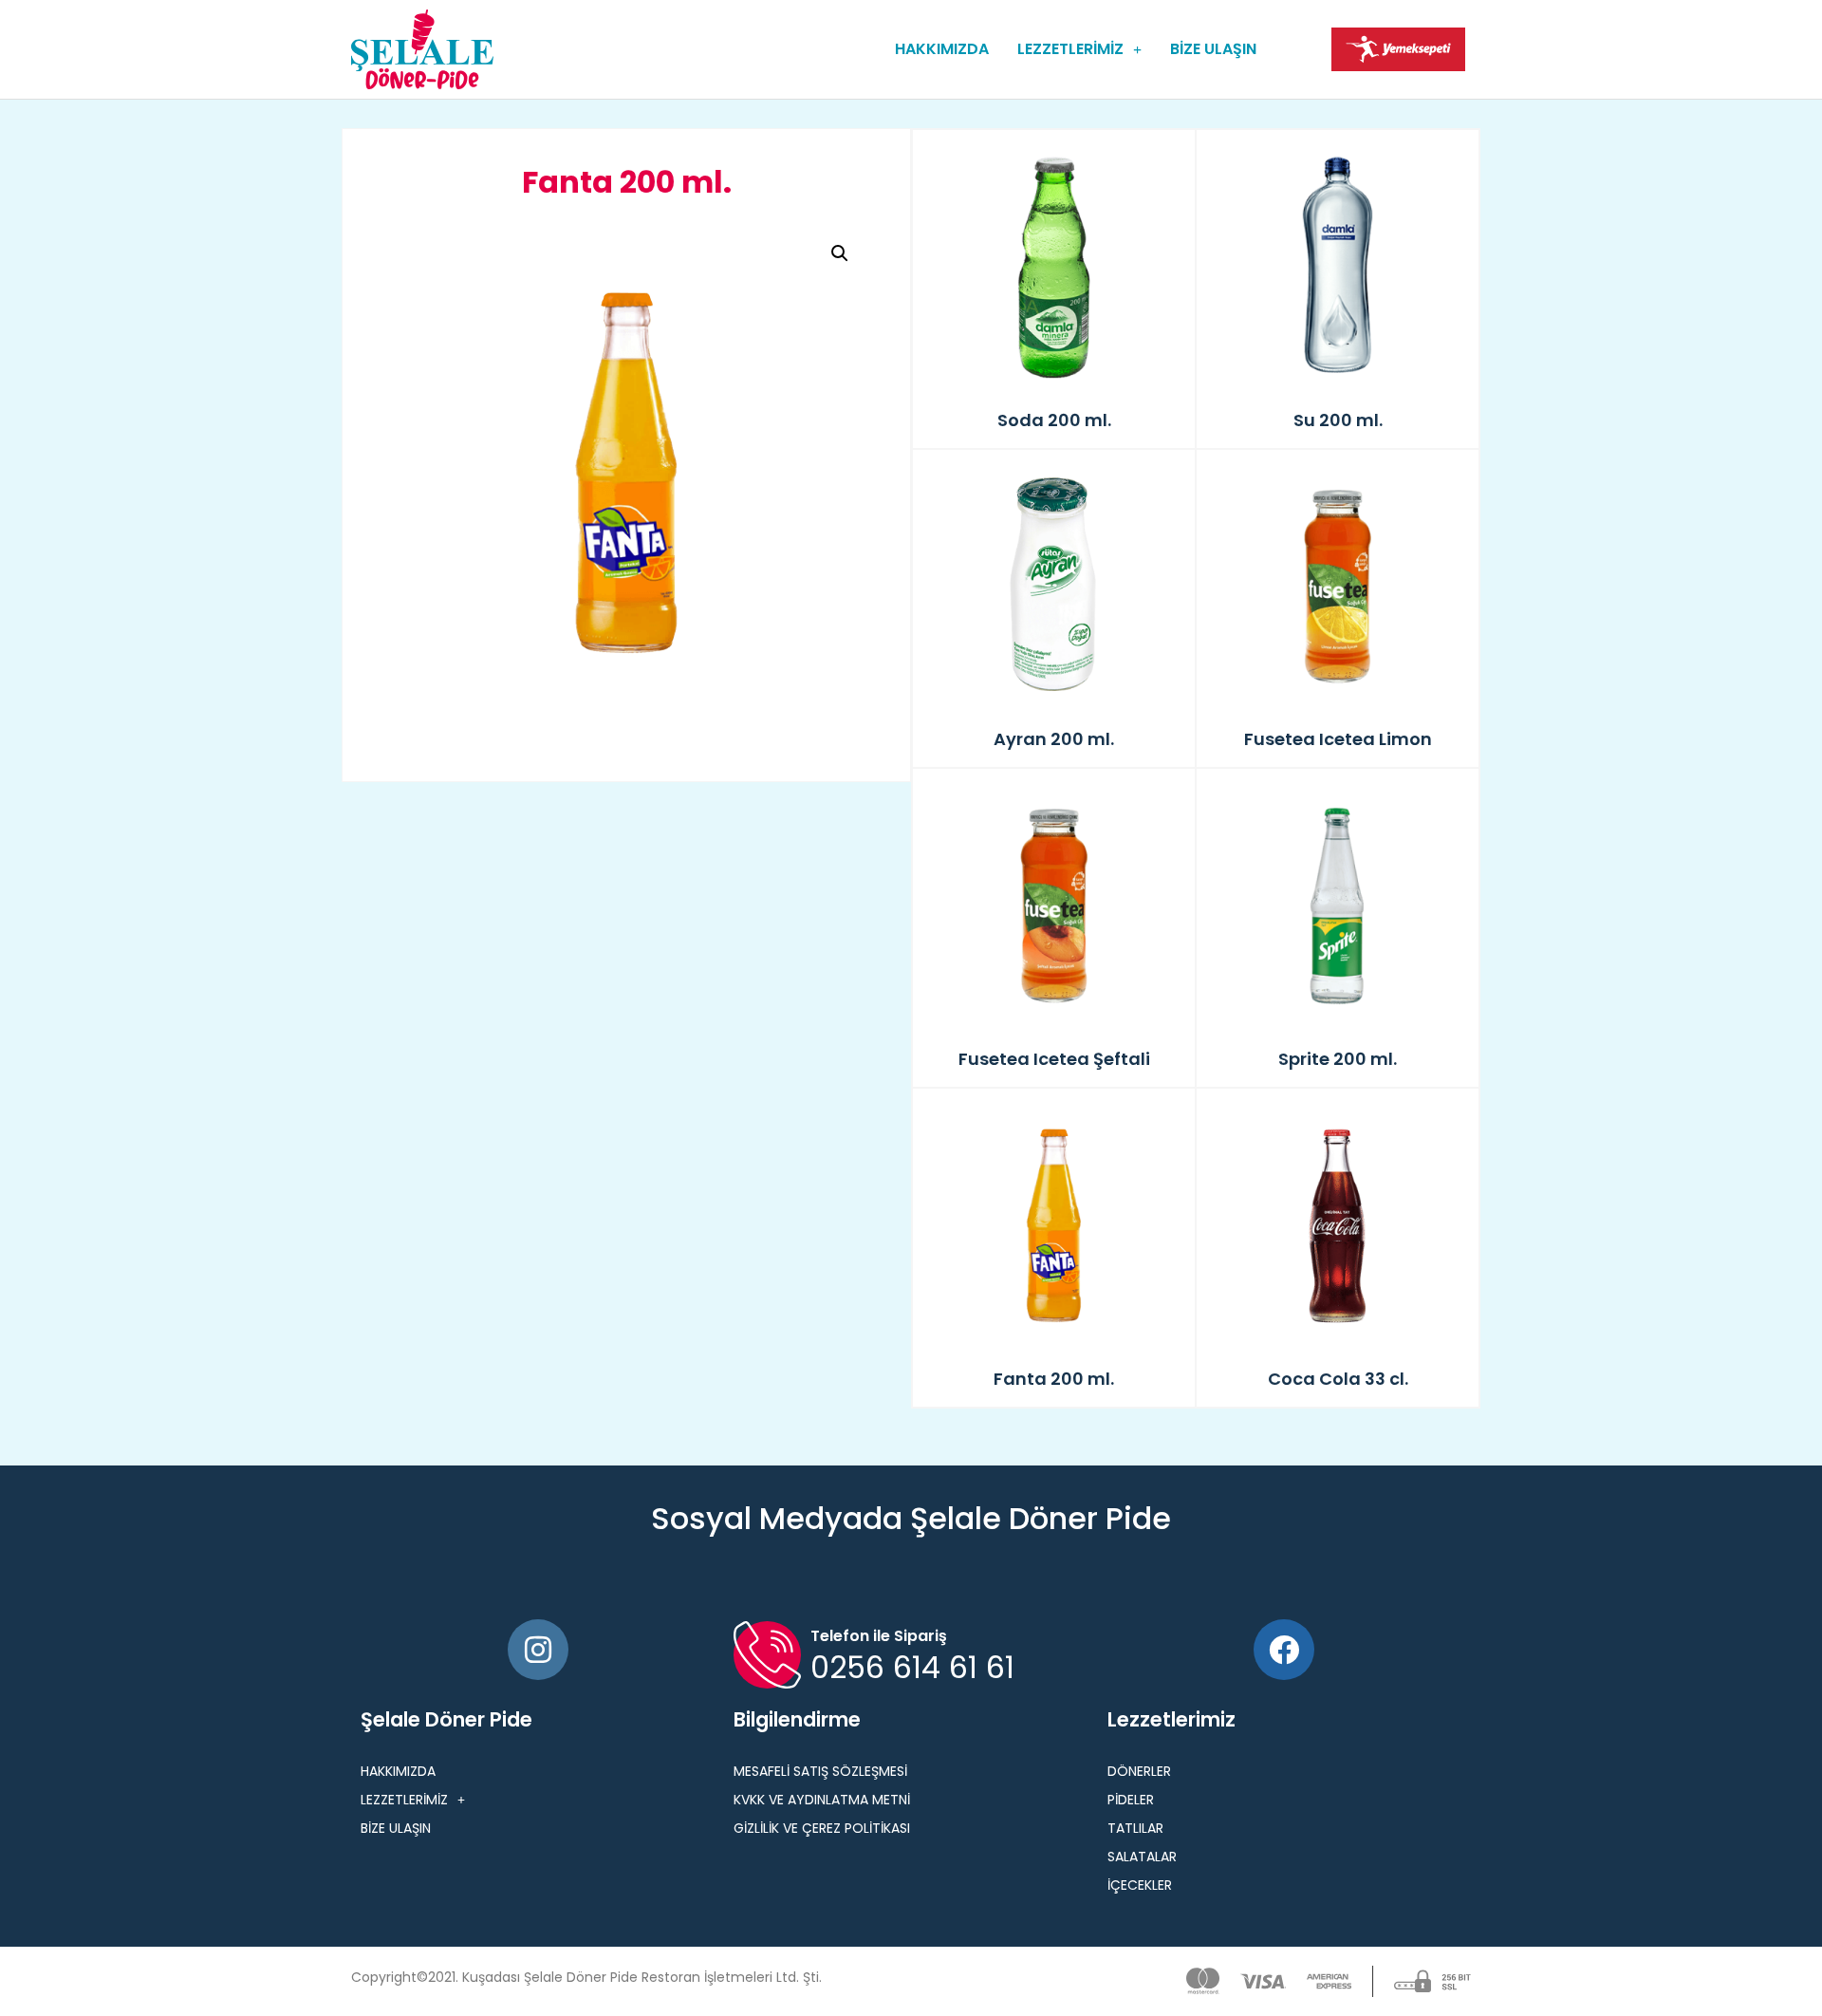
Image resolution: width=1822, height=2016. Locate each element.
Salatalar (1142, 1857)
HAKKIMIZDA (942, 49)
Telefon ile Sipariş (879, 1636)
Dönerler (1139, 1771)
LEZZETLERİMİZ (1070, 49)
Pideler (1131, 1800)
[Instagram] (538, 1650)
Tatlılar (1135, 1828)
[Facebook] (1284, 1650)
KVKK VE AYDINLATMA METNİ (822, 1800)
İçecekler (1140, 1885)
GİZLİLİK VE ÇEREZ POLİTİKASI (822, 1828)
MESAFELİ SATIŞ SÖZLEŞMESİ (820, 1771)
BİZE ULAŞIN (1213, 49)
